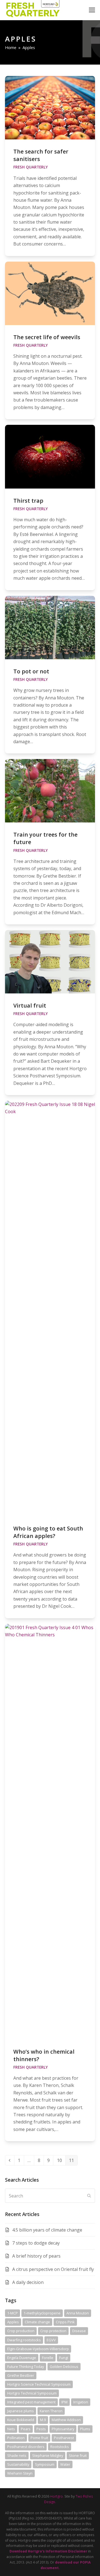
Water (65, 2464)
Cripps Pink (65, 2322)
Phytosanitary (63, 2429)
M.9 (43, 2420)
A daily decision (28, 2282)
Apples (13, 2322)
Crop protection (53, 2331)
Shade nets (17, 2455)
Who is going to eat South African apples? (48, 1532)
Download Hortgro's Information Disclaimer (48, 2551)
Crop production (21, 2331)
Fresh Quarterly (31, 167)
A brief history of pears (36, 2256)
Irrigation (81, 2402)
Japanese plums (21, 2411)
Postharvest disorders (26, 2447)
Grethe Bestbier (21, 2375)
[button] (92, 10)
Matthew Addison (66, 2420)
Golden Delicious (64, 2367)
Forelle (48, 2358)
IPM (64, 2402)
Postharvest (64, 2438)
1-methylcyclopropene (42, 2313)
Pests (41, 2429)
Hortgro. (57, 2496)
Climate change (37, 2322)
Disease (79, 2331)
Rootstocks (60, 2447)
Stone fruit (78, 2455)
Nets (11, 2429)
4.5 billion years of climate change (47, 2230)
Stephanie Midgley (48, 2455)
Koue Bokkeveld (21, 2420)
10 (61, 2160)
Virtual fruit (30, 1005)
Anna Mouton (78, 2313)
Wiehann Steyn (20, 2473)
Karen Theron (51, 2411)
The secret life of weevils (47, 337)
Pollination (16, 2438)
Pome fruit (39, 2438)
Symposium (45, 2464)
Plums (85, 2429)
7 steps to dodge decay (36, 2243)
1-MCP (12, 2313)
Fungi (64, 2358)
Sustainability (18, 2464)
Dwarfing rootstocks (24, 2340)
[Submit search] (89, 2196)
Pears (26, 2429)
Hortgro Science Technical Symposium (39, 2384)
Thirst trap (28, 501)
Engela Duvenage (22, 2358)
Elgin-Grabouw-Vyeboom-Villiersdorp (38, 2349)
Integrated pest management (31, 2402)
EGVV (51, 2340)
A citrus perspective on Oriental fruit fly (53, 2269)
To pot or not (31, 671)
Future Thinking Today (26, 2367)
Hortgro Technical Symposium (32, 2393)
